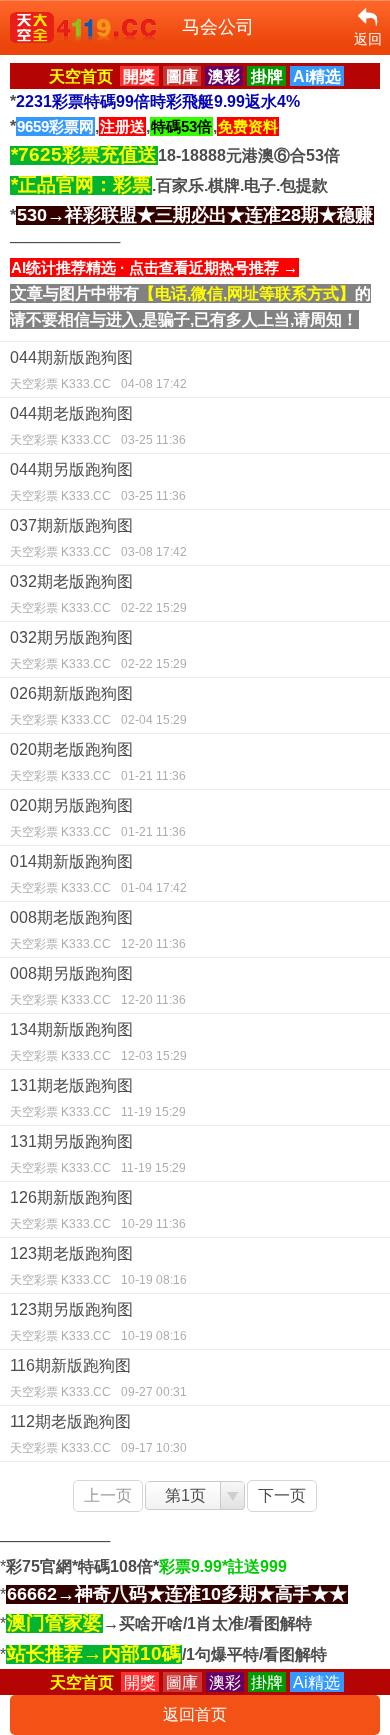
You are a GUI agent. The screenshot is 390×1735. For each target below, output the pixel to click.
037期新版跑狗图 (98, 538)
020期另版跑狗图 (98, 818)
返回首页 (195, 1714)
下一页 (282, 1495)
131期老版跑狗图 (98, 1098)
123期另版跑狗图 (98, 1322)
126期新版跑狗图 (98, 1210)
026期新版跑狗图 (98, 706)
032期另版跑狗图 (98, 650)
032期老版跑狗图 (98, 594)
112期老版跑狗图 (98, 1434)
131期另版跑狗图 (98, 1154)
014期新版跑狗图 (98, 874)
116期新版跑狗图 (98, 1378)
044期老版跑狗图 (98, 426)
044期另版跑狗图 (98, 482)
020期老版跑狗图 (98, 762)
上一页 (108, 1495)
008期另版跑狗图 (98, 986)
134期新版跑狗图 (98, 1042)
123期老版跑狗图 (98, 1266)
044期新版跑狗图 (98, 370)
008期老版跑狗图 (98, 930)
